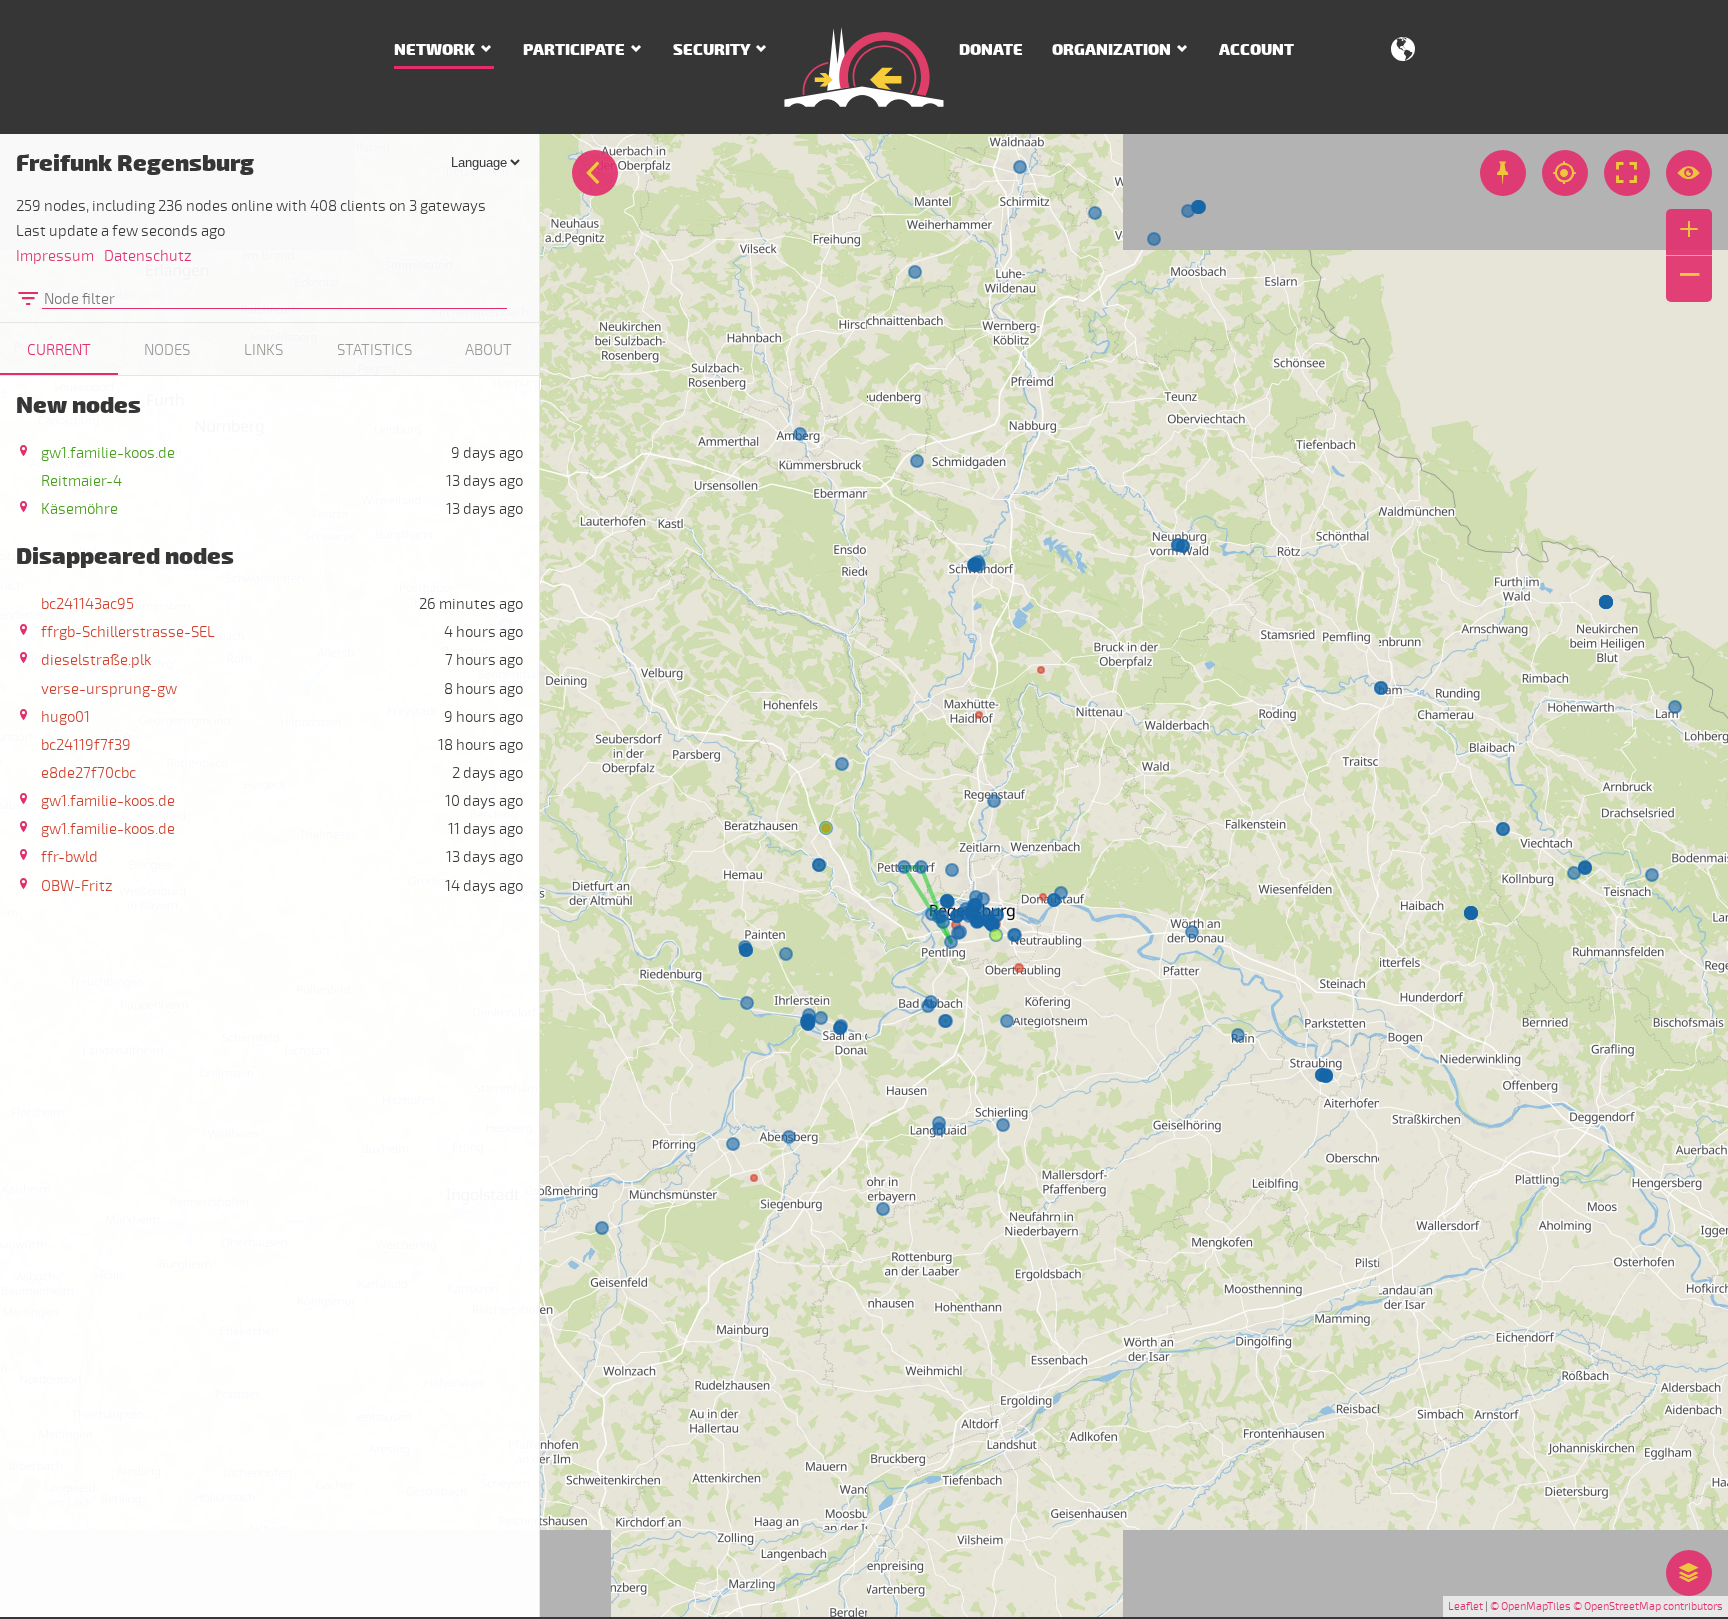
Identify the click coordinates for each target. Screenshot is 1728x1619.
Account (1256, 50)
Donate (991, 50)
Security (711, 50)
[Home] (864, 67)
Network (434, 50)
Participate (574, 50)
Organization (1111, 50)
